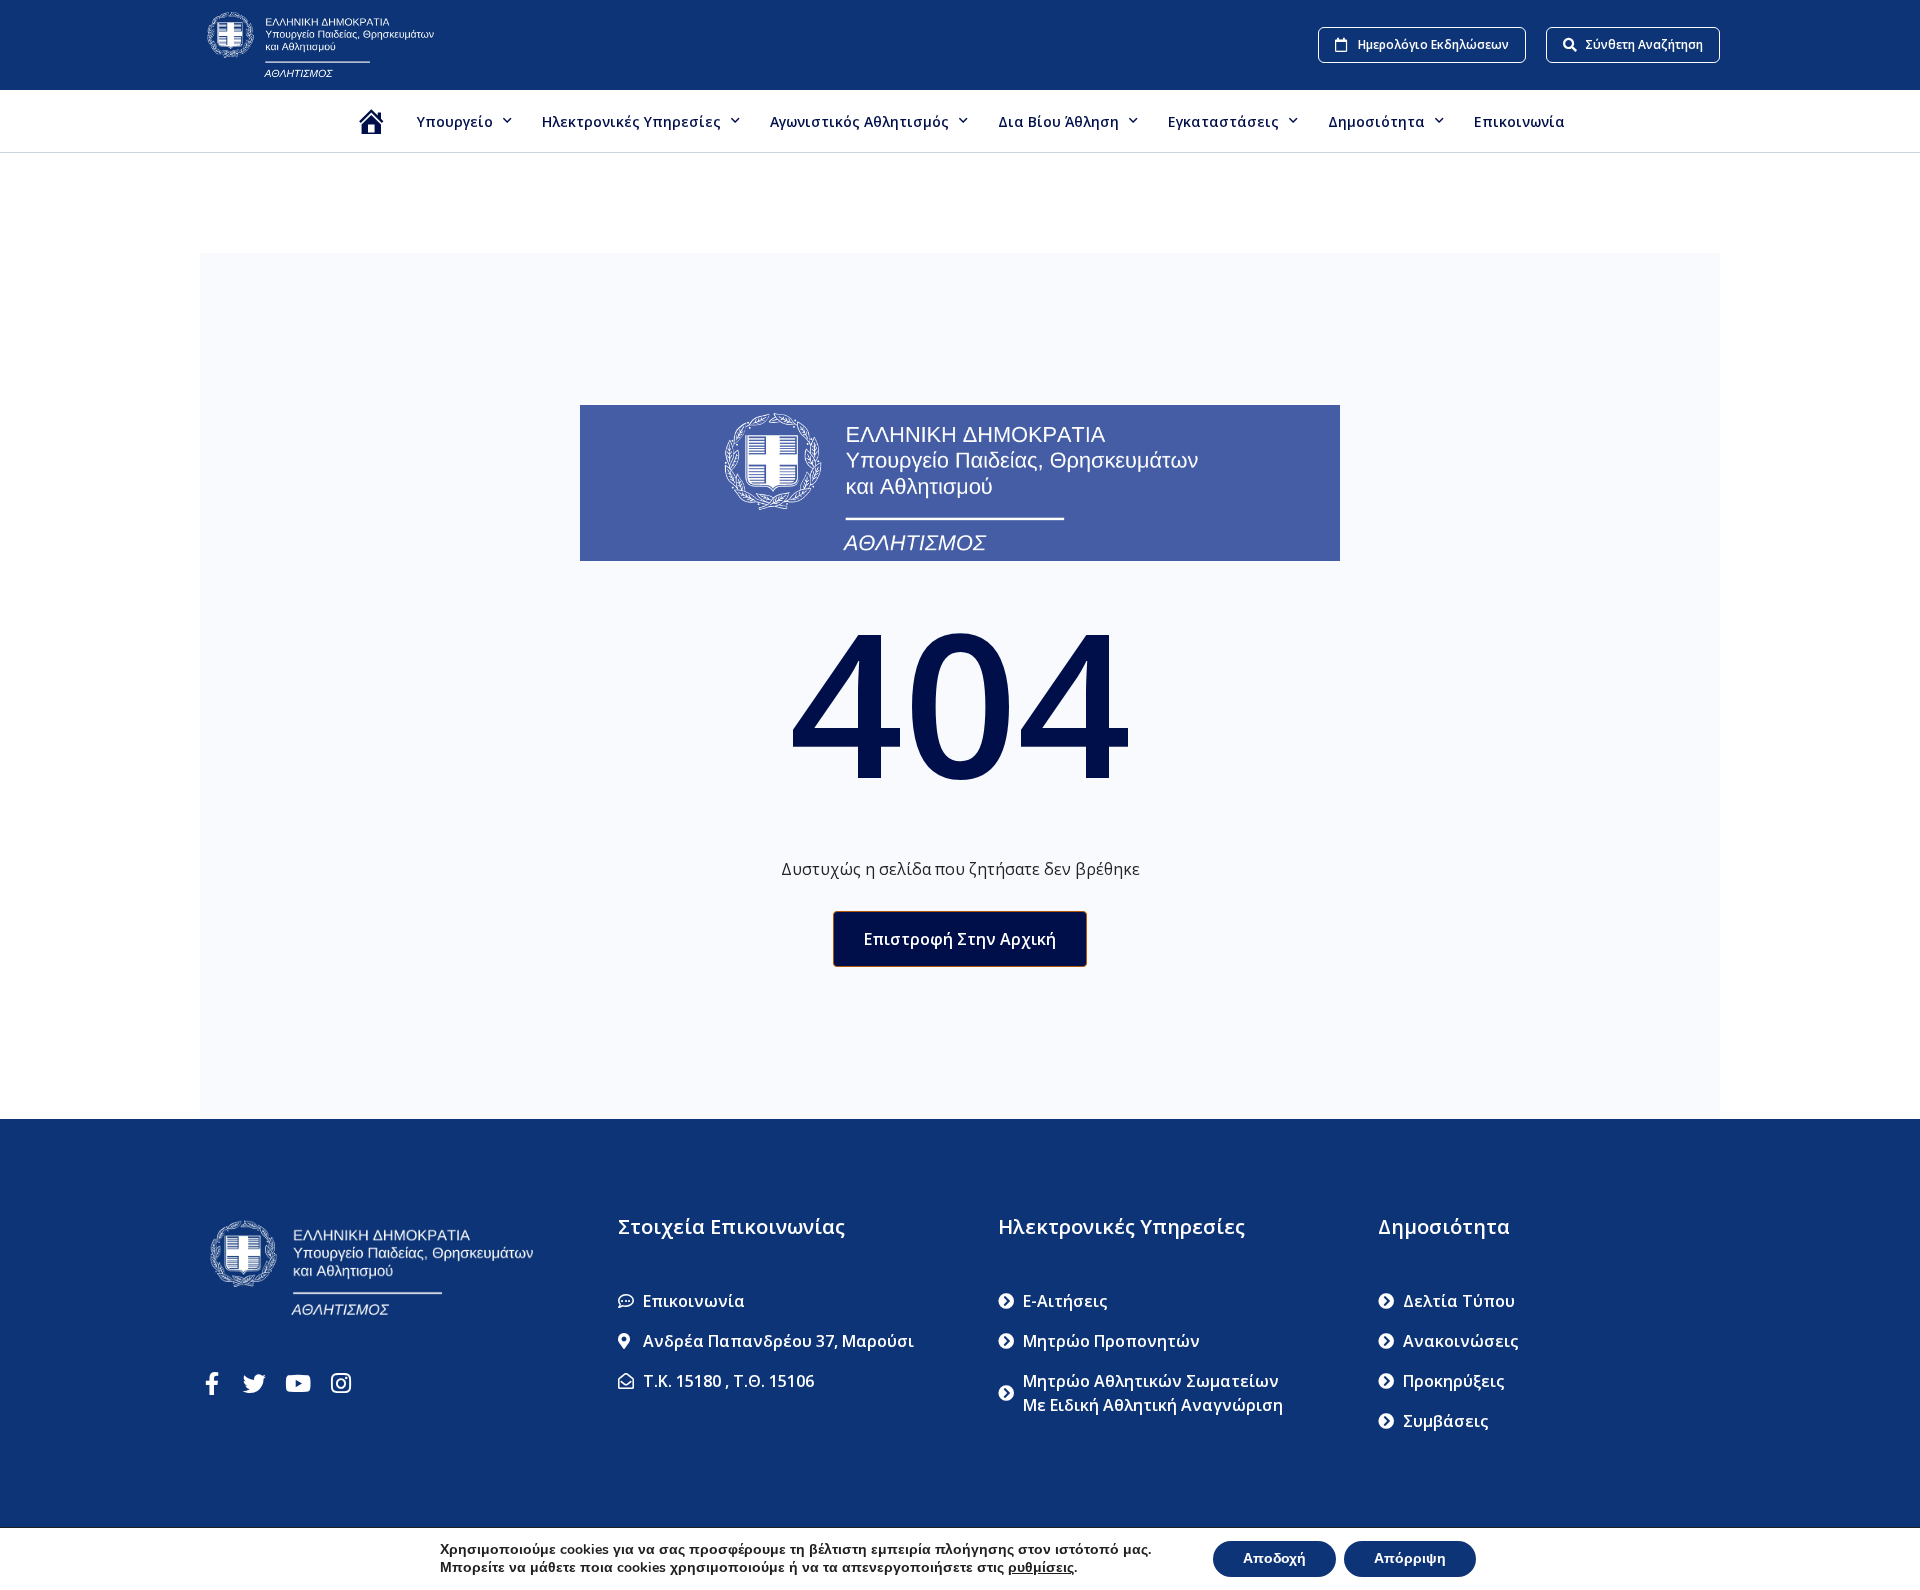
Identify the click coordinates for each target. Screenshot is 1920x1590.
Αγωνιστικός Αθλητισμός (859, 121)
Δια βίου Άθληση (1058, 121)
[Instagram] (340, 1383)
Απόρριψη (1410, 1558)
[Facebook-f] (211, 1383)
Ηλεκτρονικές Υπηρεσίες (631, 121)
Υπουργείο (455, 121)
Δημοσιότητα (1376, 121)
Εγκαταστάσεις (1223, 121)
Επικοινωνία (1519, 121)
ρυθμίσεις (1041, 1568)
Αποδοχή (1274, 1558)
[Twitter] (254, 1383)
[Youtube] (297, 1383)
